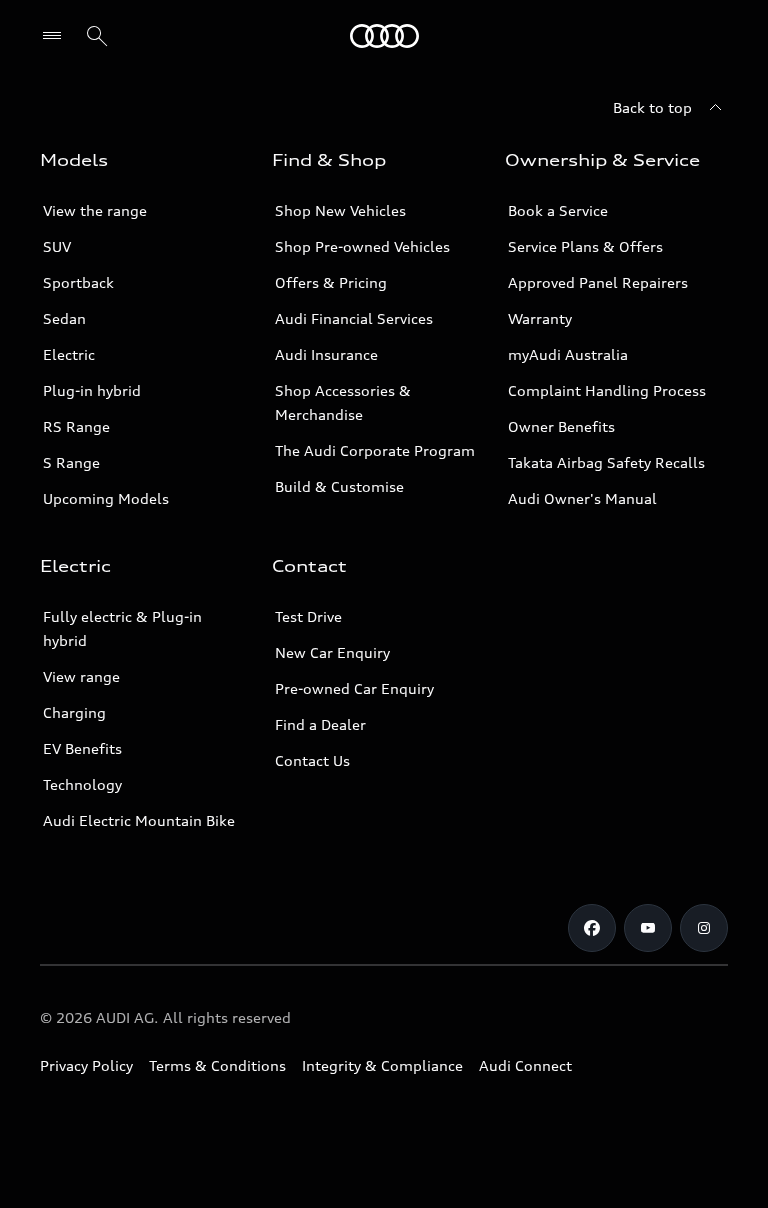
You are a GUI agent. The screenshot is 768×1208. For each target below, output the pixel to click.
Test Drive (308, 616)
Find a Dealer (320, 724)
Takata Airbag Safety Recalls (606, 462)
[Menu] (384, 36)
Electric (69, 354)
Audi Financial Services (354, 318)
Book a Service (558, 210)
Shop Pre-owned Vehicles (362, 246)
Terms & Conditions (217, 1065)
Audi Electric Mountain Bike (139, 820)
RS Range (76, 426)
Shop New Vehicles (340, 210)
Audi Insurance (326, 354)
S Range (71, 462)
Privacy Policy (86, 1065)
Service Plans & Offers (585, 246)
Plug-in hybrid (92, 390)
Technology (82, 784)
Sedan (64, 318)
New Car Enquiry (332, 652)
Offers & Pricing (331, 282)
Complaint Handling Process (607, 390)
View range (81, 676)
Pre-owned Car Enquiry (354, 688)
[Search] (97, 36)
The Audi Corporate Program (375, 450)
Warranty (540, 318)
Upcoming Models (106, 498)
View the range (95, 210)
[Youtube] (648, 928)
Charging (74, 712)
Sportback (78, 282)
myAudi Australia (568, 354)
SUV (57, 246)
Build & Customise (339, 486)
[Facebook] (592, 928)
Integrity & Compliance (382, 1065)
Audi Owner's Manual (582, 498)
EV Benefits (82, 748)
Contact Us (312, 760)
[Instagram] (704, 928)
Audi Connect (525, 1065)
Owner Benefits (561, 426)
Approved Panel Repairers (598, 282)
